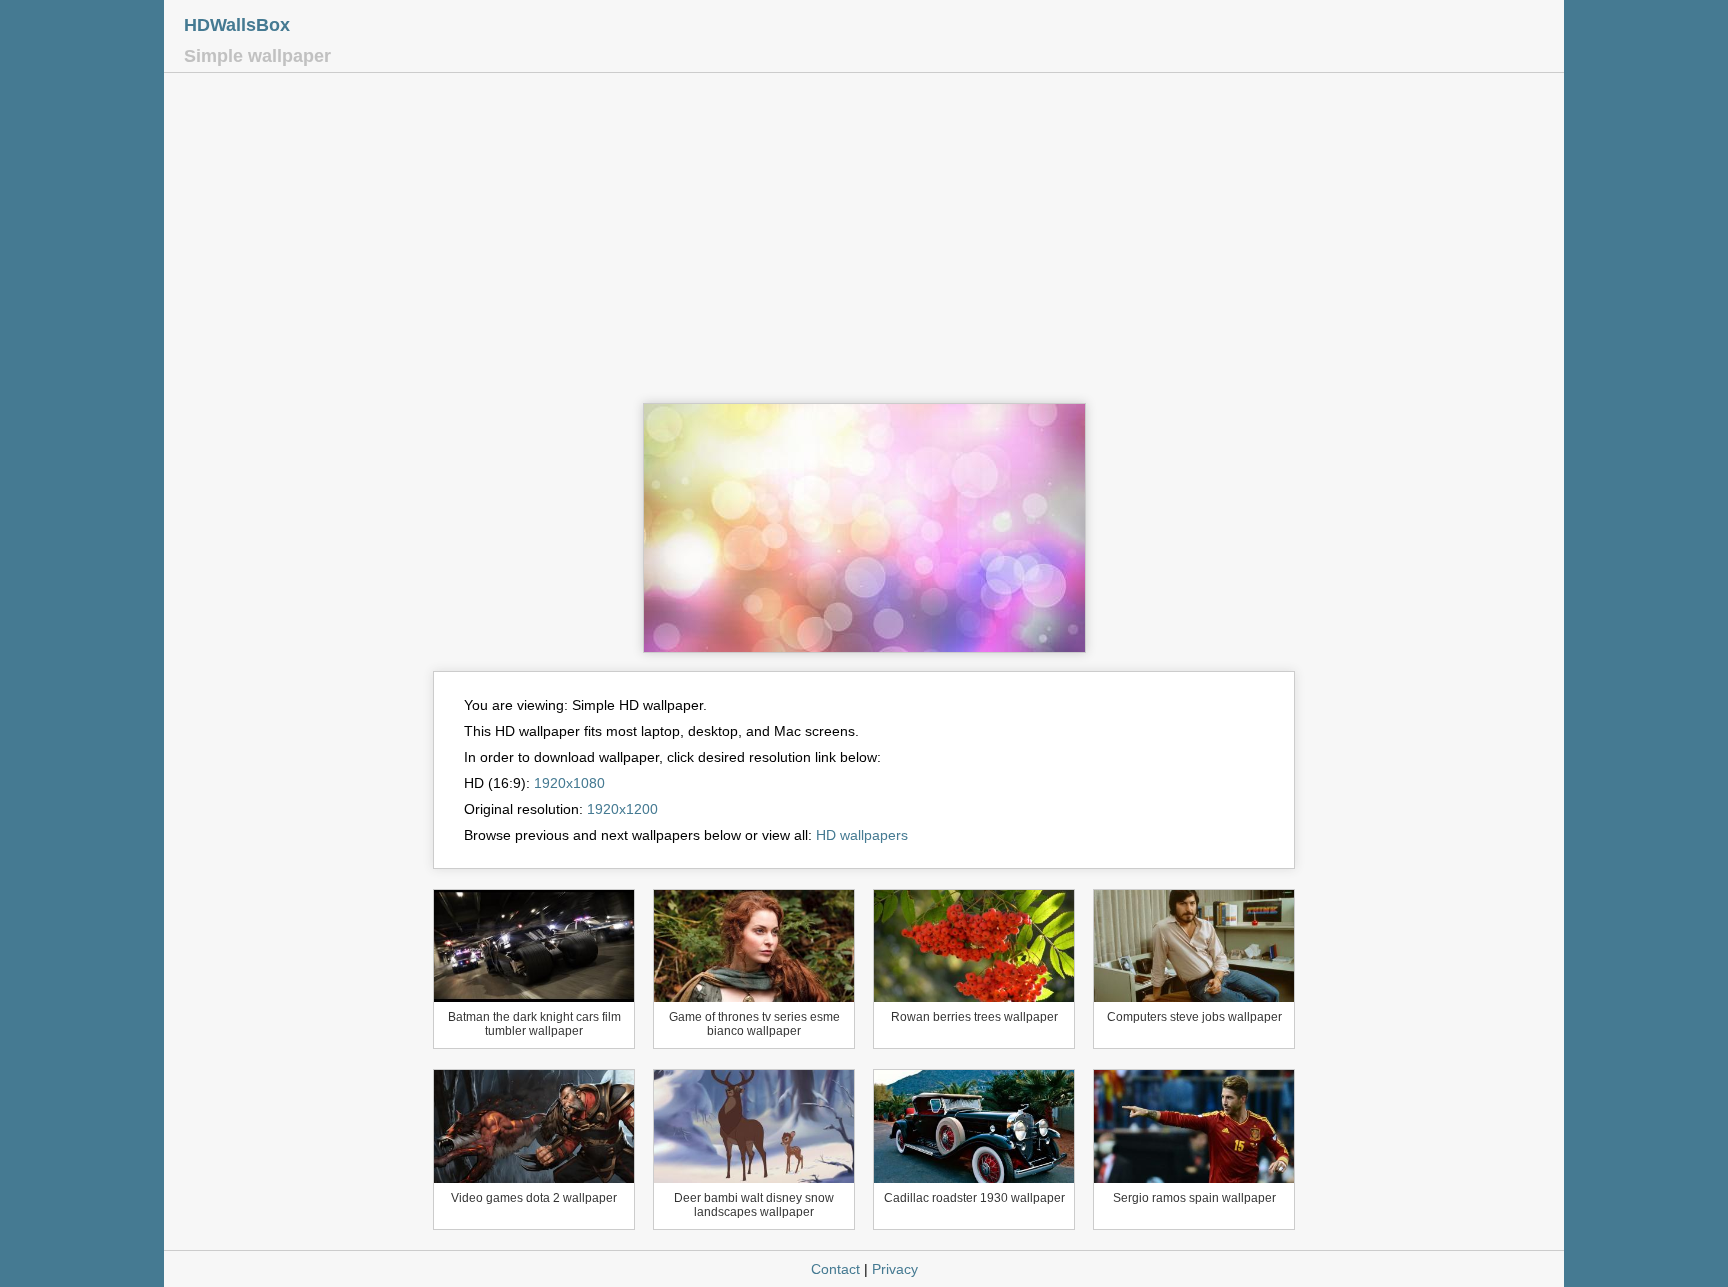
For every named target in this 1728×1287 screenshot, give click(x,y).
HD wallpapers (862, 835)
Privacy (895, 1269)
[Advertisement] (864, 243)
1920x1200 (622, 809)
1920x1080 (569, 783)
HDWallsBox (237, 25)
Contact (835, 1269)
